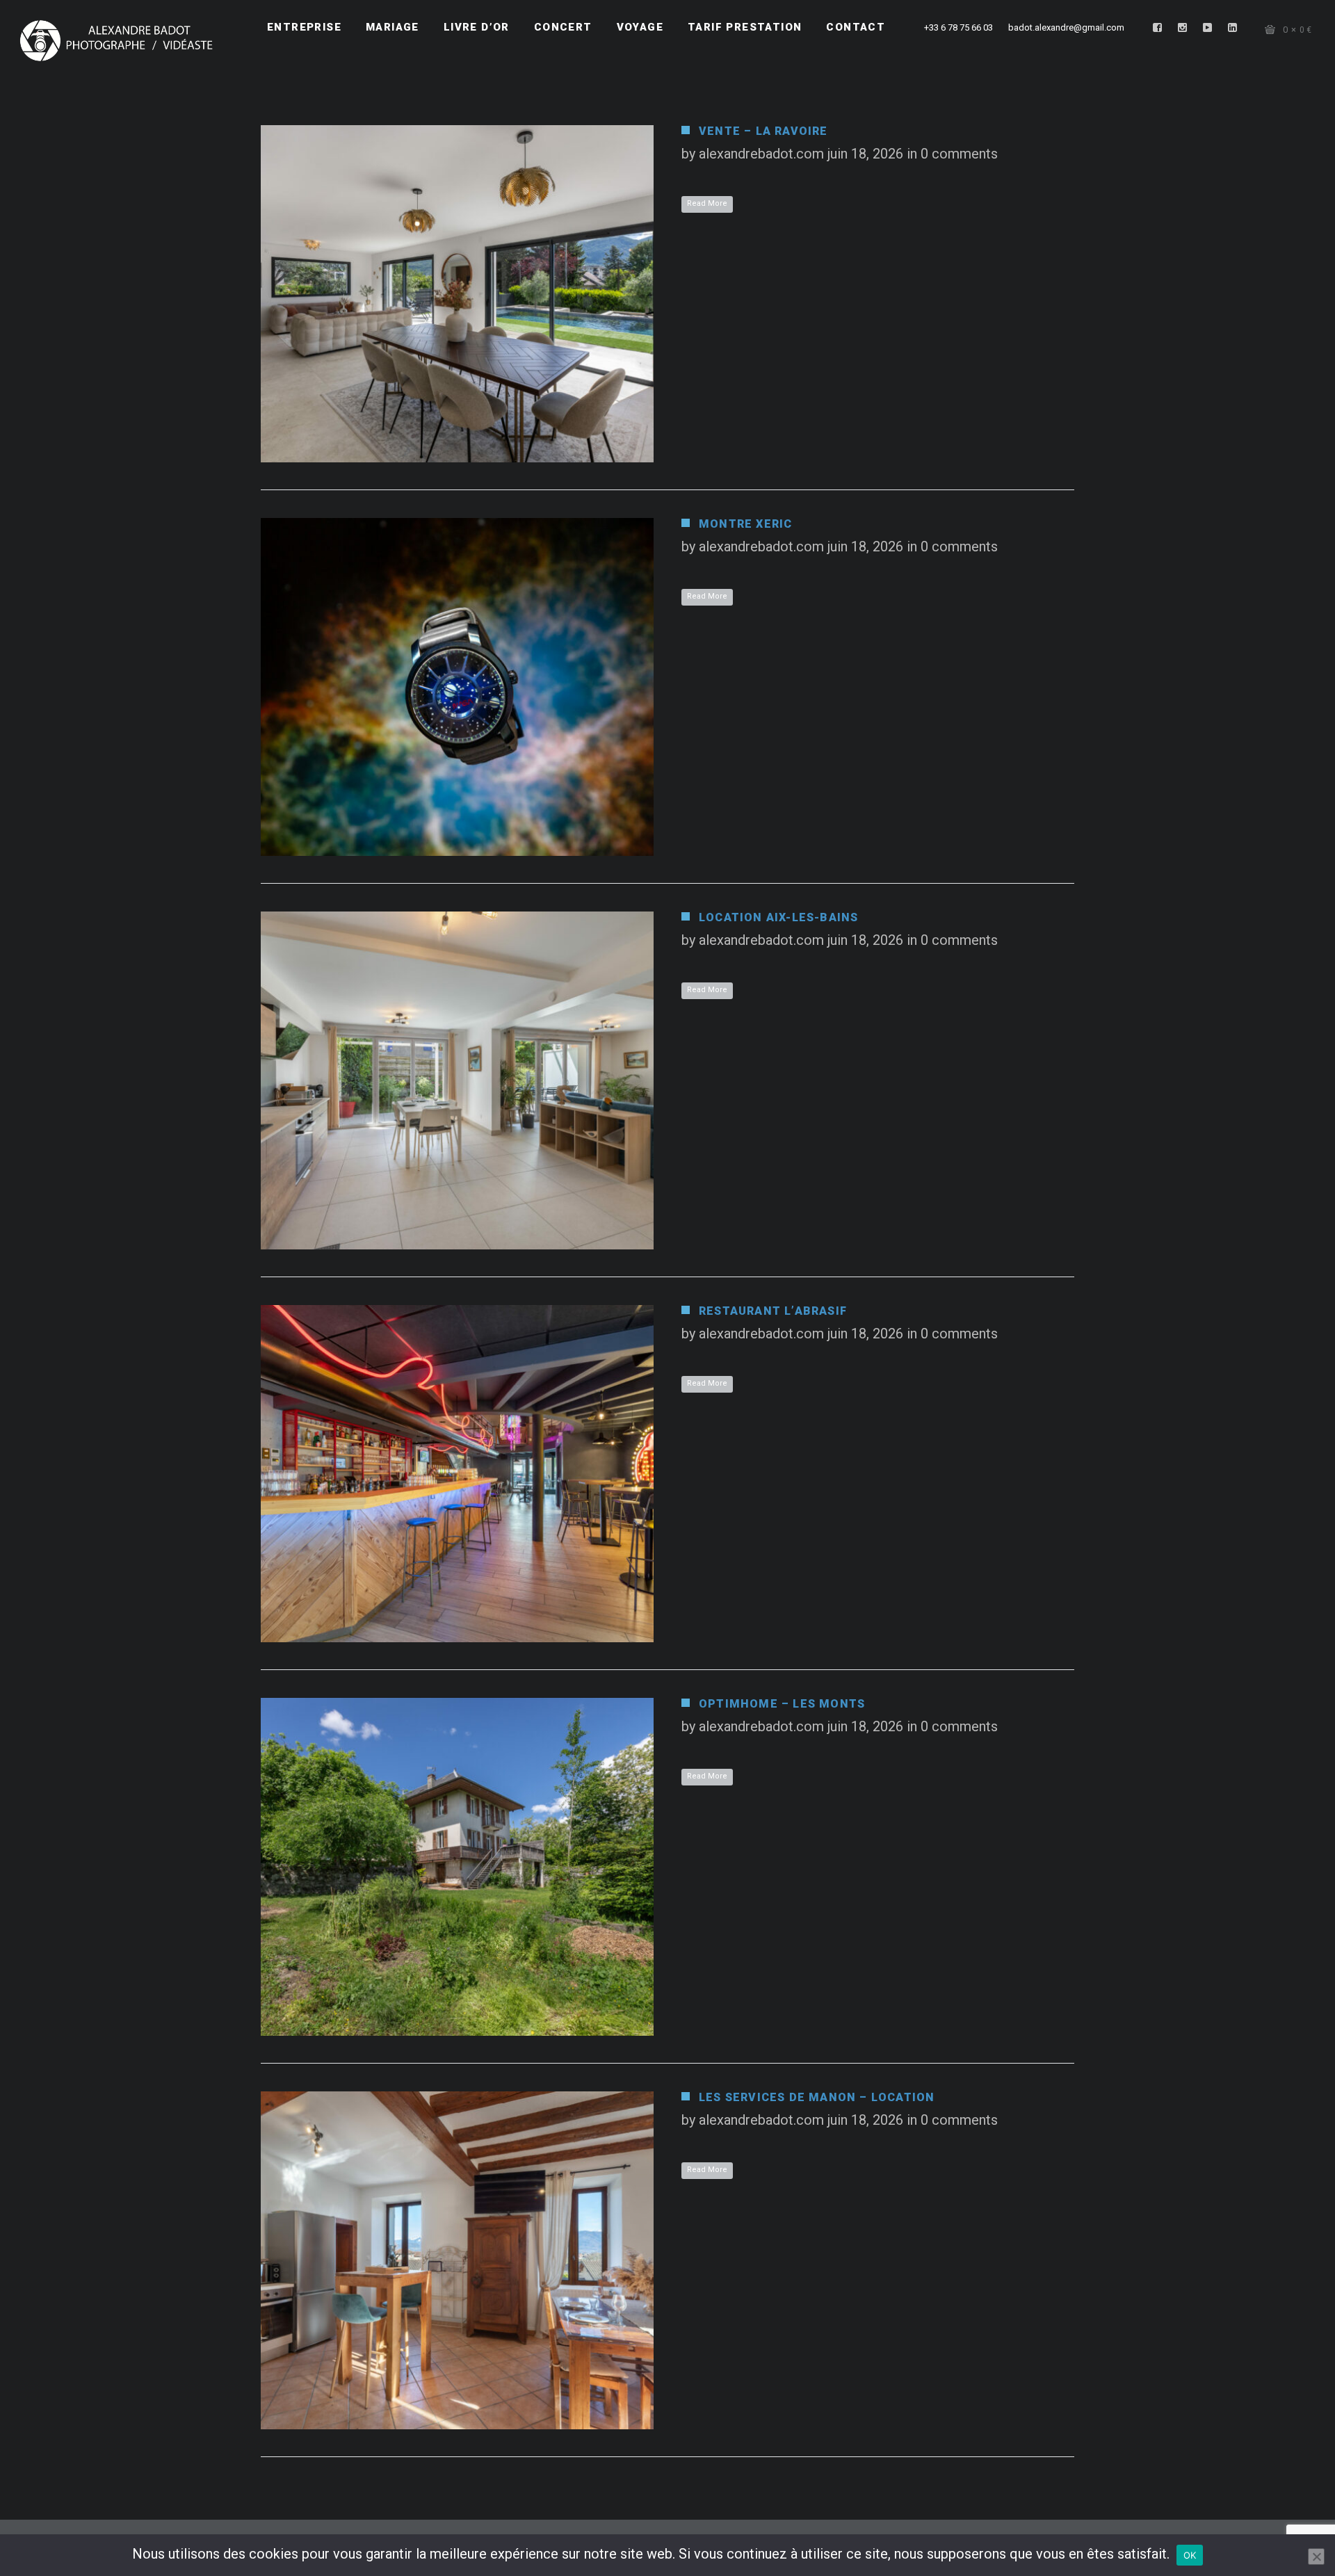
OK (1190, 2555)
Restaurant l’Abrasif (773, 1311)
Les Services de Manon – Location (817, 2097)
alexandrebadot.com (761, 154)
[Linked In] (1233, 28)
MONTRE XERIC (745, 524)
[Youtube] (1208, 28)
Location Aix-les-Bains (778, 917)
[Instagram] (1183, 28)
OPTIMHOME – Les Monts (782, 1704)
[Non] (1316, 2557)
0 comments (959, 154)
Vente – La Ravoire (763, 131)
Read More (707, 203)
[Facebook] (1158, 28)
